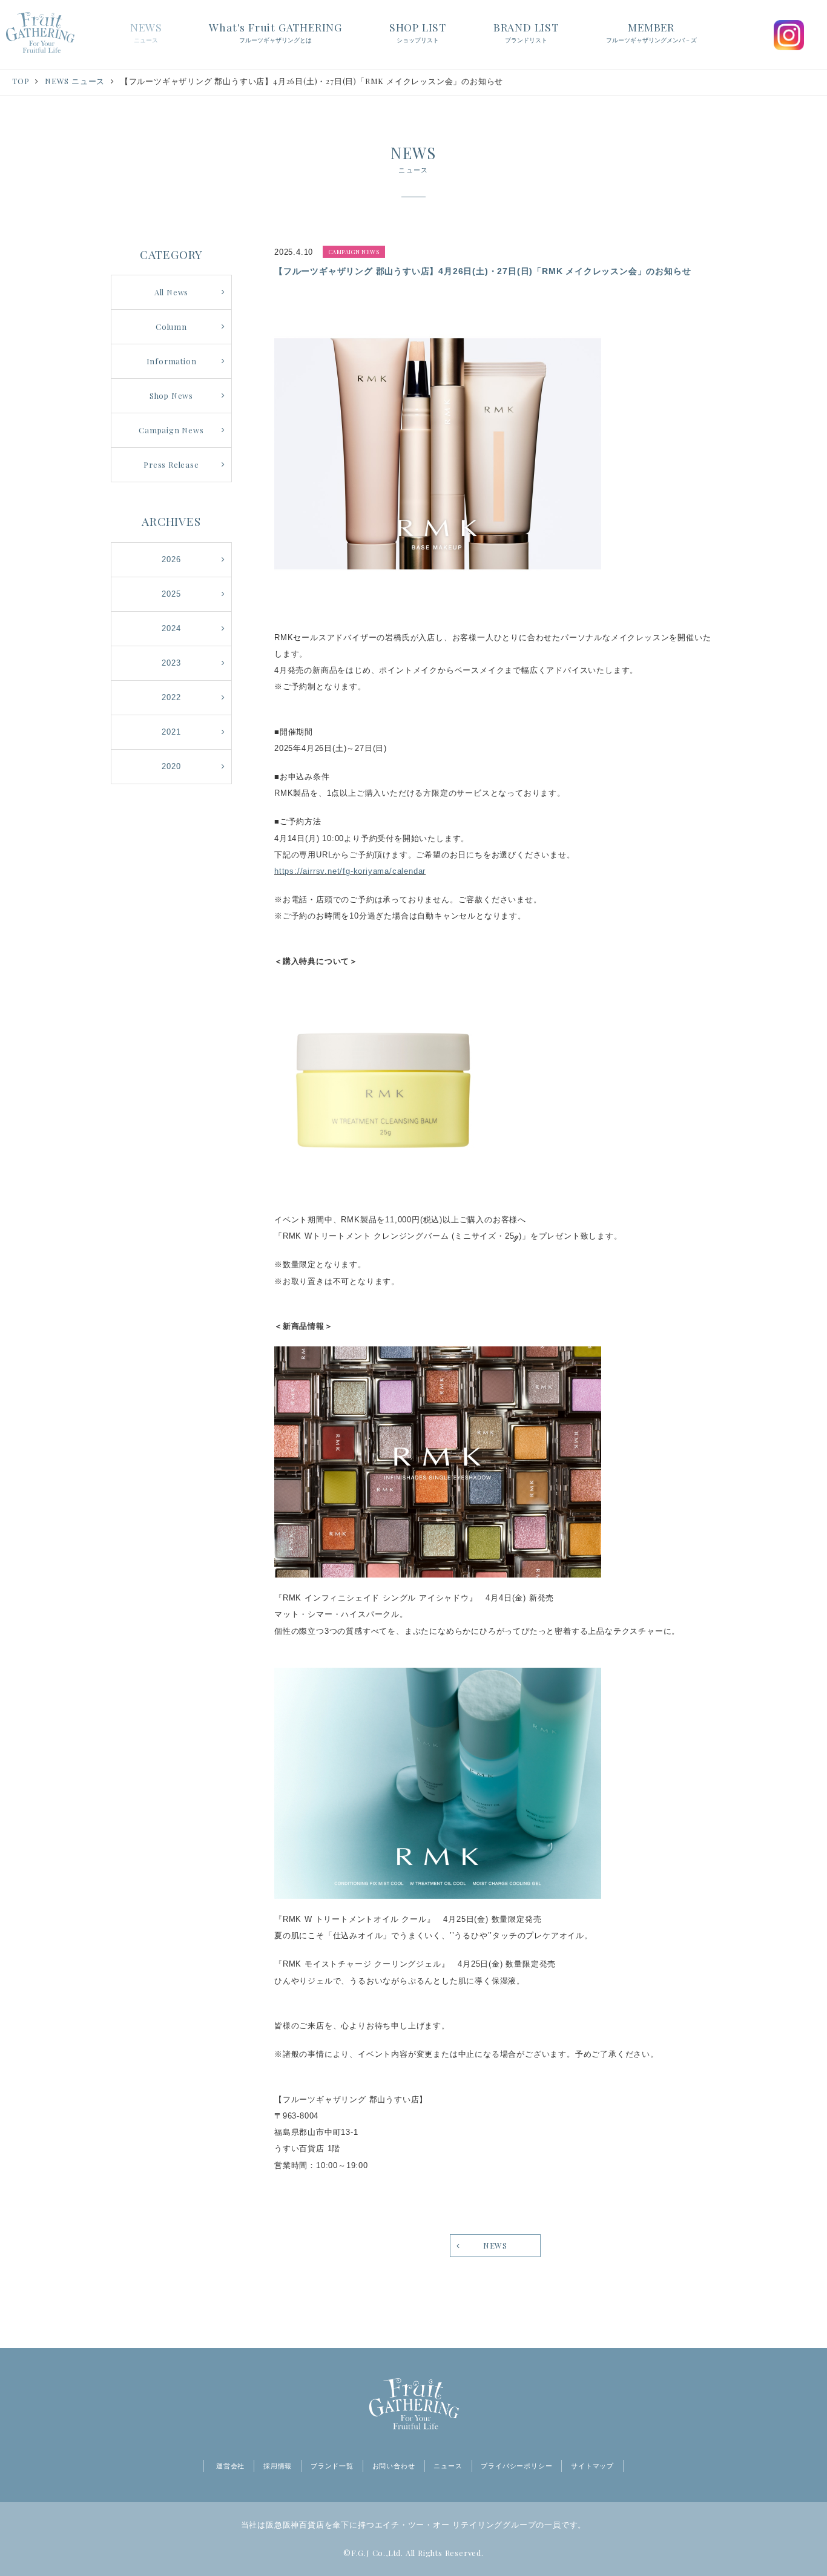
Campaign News (171, 430)
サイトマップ (592, 2466)
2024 (171, 628)
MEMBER (651, 32)
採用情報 (278, 2466)
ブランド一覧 (332, 2466)
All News (171, 292)
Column (171, 326)
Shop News (171, 395)
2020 (171, 766)
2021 (171, 732)
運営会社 (230, 2466)
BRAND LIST (526, 32)
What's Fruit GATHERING (275, 32)
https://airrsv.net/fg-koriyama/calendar (350, 871)
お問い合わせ (394, 2466)
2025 (171, 594)
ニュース (448, 2466)
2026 (171, 559)
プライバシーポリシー (516, 2466)
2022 (171, 697)
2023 (171, 663)
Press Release (171, 464)
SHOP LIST (418, 32)
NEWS (146, 32)
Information (172, 361)
